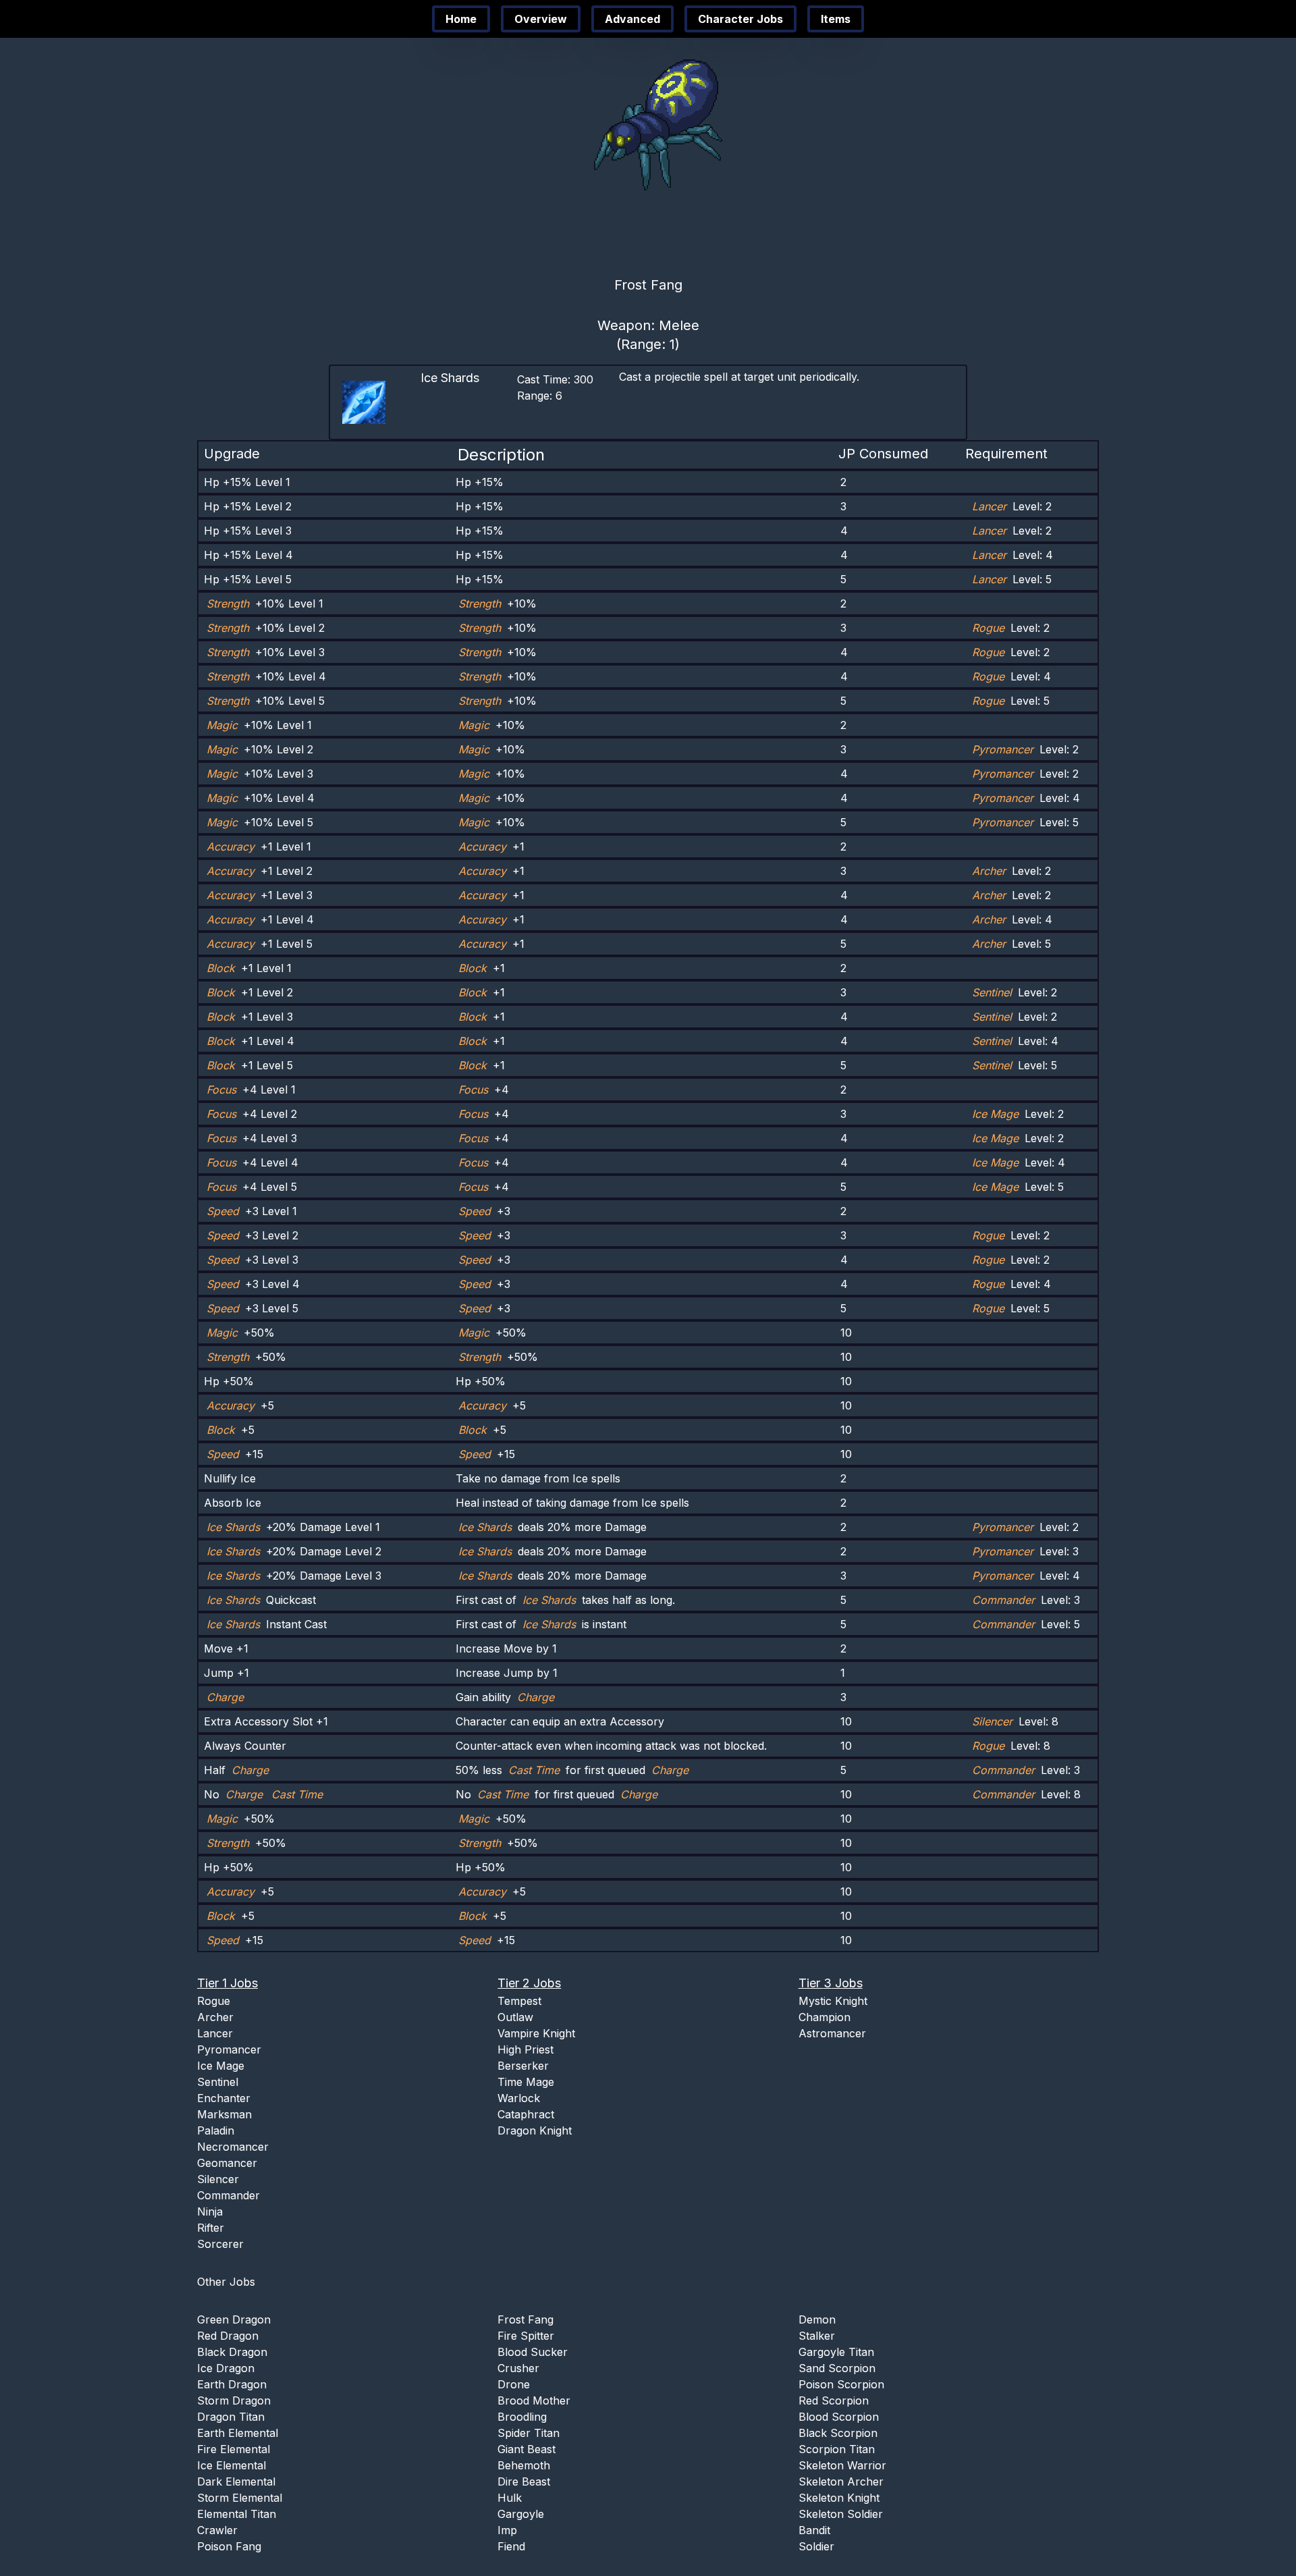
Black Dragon (232, 2352)
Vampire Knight (536, 2033)
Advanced (632, 19)
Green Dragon (234, 2319)
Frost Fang (525, 2319)
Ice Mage (221, 2066)
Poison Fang (229, 2546)
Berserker (523, 2066)
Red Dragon (228, 2336)
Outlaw (515, 2017)
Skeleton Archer (841, 2481)
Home (461, 19)
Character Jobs (740, 19)
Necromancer (233, 2147)
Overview (541, 19)
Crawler (217, 2530)
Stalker (817, 2336)
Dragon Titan (231, 2417)
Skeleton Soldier (841, 2514)
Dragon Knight (535, 2130)
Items (836, 19)
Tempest (519, 2001)
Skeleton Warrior (842, 2465)
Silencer (218, 2179)
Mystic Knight (833, 2001)
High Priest (525, 2049)
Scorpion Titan (837, 2449)
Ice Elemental (232, 2465)
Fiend (511, 2546)
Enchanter (224, 2098)
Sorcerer (220, 2244)
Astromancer (832, 2033)
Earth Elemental (238, 2433)
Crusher (518, 2368)
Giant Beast (526, 2449)
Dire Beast (524, 2481)
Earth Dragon (232, 2384)
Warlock (519, 2098)
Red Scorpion (834, 2400)
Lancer (215, 2033)
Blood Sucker (533, 2352)
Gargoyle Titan (836, 2352)
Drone (514, 2384)
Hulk (510, 2498)
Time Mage (526, 2082)
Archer (215, 2017)
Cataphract (526, 2114)
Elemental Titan (237, 2514)
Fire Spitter (526, 2336)
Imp (507, 2530)
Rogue (214, 2001)
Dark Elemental (236, 2481)
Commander (228, 2195)
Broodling (522, 2417)
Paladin (216, 2130)
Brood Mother (534, 2400)
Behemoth (524, 2465)
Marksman (224, 2114)
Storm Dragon (234, 2400)
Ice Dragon (226, 2368)
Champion (825, 2017)
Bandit (814, 2530)
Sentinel (218, 2082)
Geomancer (227, 2163)
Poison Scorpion (841, 2384)
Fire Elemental (234, 2449)
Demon (817, 2319)
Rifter (211, 2228)
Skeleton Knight (839, 2498)
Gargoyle (521, 2514)
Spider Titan (529, 2433)
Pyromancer (229, 2049)
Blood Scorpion (839, 2417)
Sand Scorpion (837, 2368)
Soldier (816, 2546)
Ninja (210, 2211)
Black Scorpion (838, 2433)
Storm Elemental (240, 2498)
